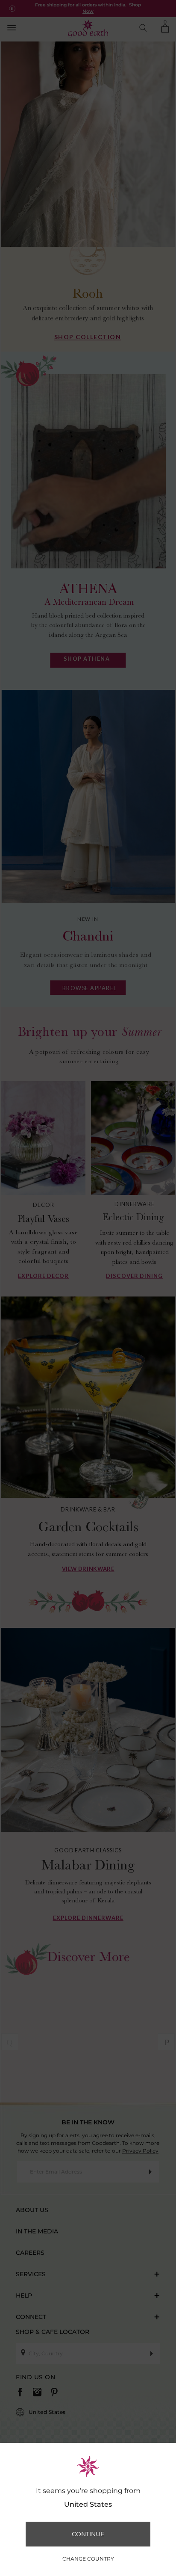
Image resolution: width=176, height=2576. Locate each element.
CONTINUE (88, 2534)
